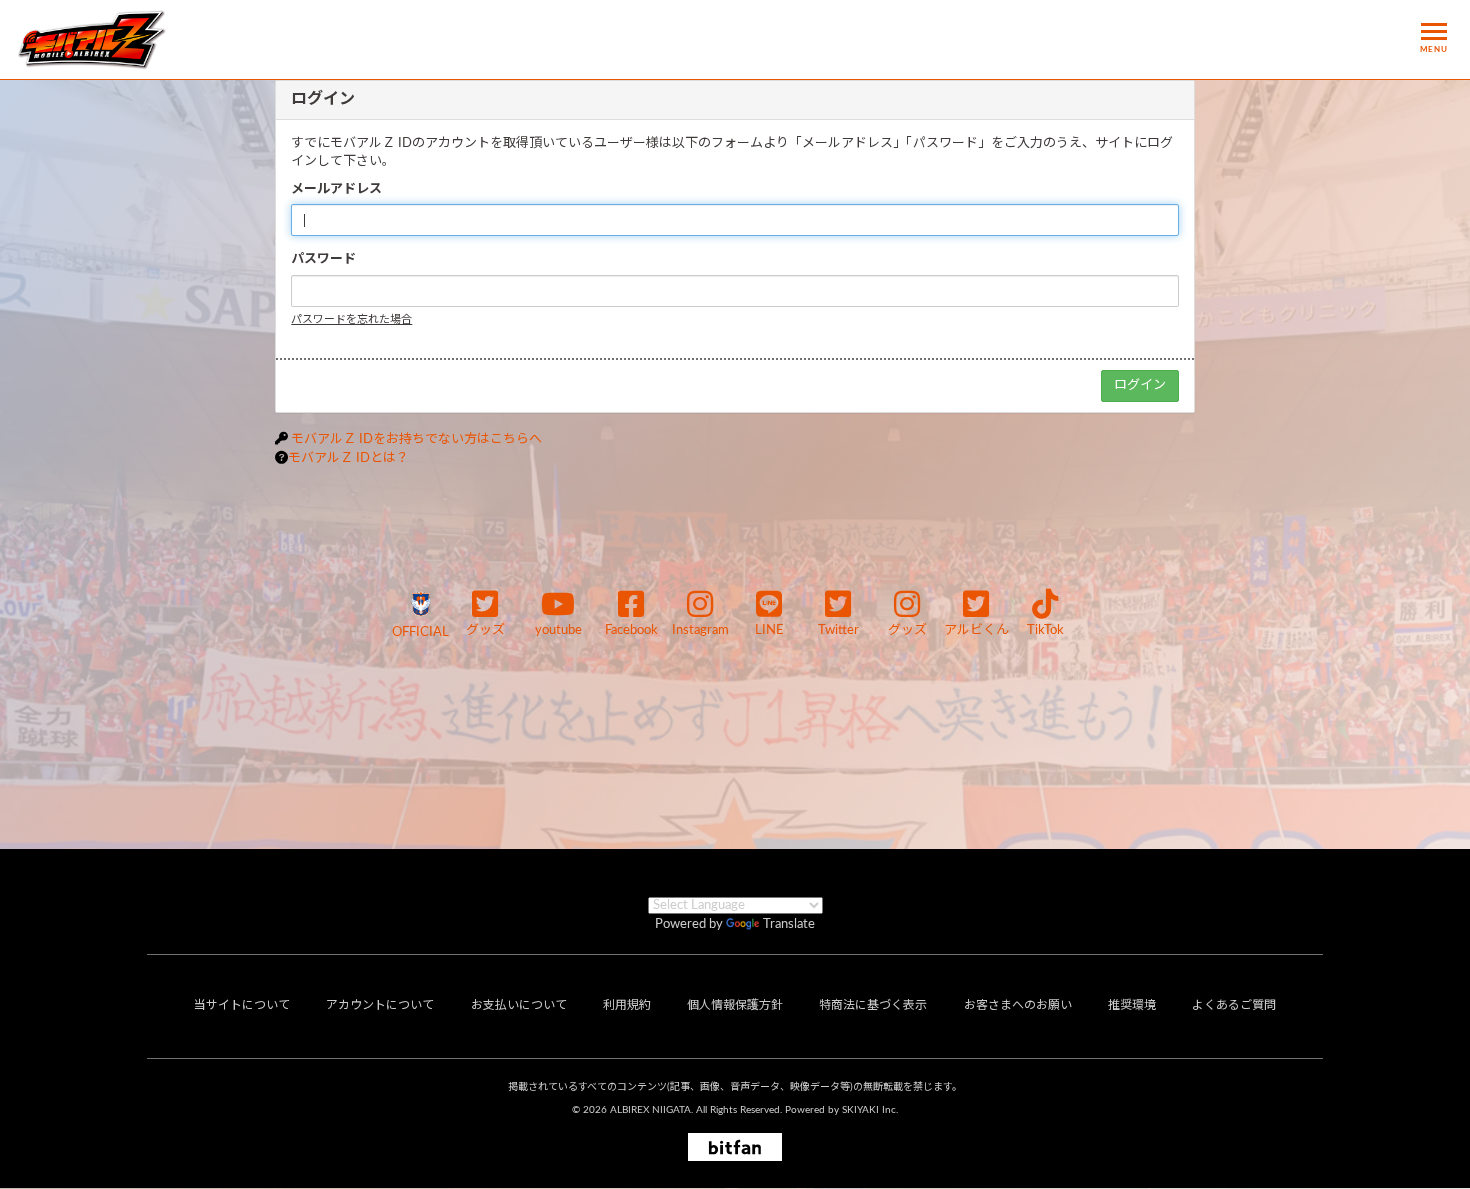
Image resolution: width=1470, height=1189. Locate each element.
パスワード (323, 259)
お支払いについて (519, 1005)
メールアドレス (336, 189)
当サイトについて (242, 1005)
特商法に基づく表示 (873, 1005)
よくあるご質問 (1234, 1005)
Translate (789, 924)
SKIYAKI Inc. (870, 1110)
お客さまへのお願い (1018, 1005)
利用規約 (627, 1005)
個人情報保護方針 (735, 1005)
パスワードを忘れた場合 (351, 319)
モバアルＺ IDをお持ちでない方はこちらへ (416, 439)
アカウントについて (380, 1005)
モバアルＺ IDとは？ (348, 458)
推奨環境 (1132, 1005)
